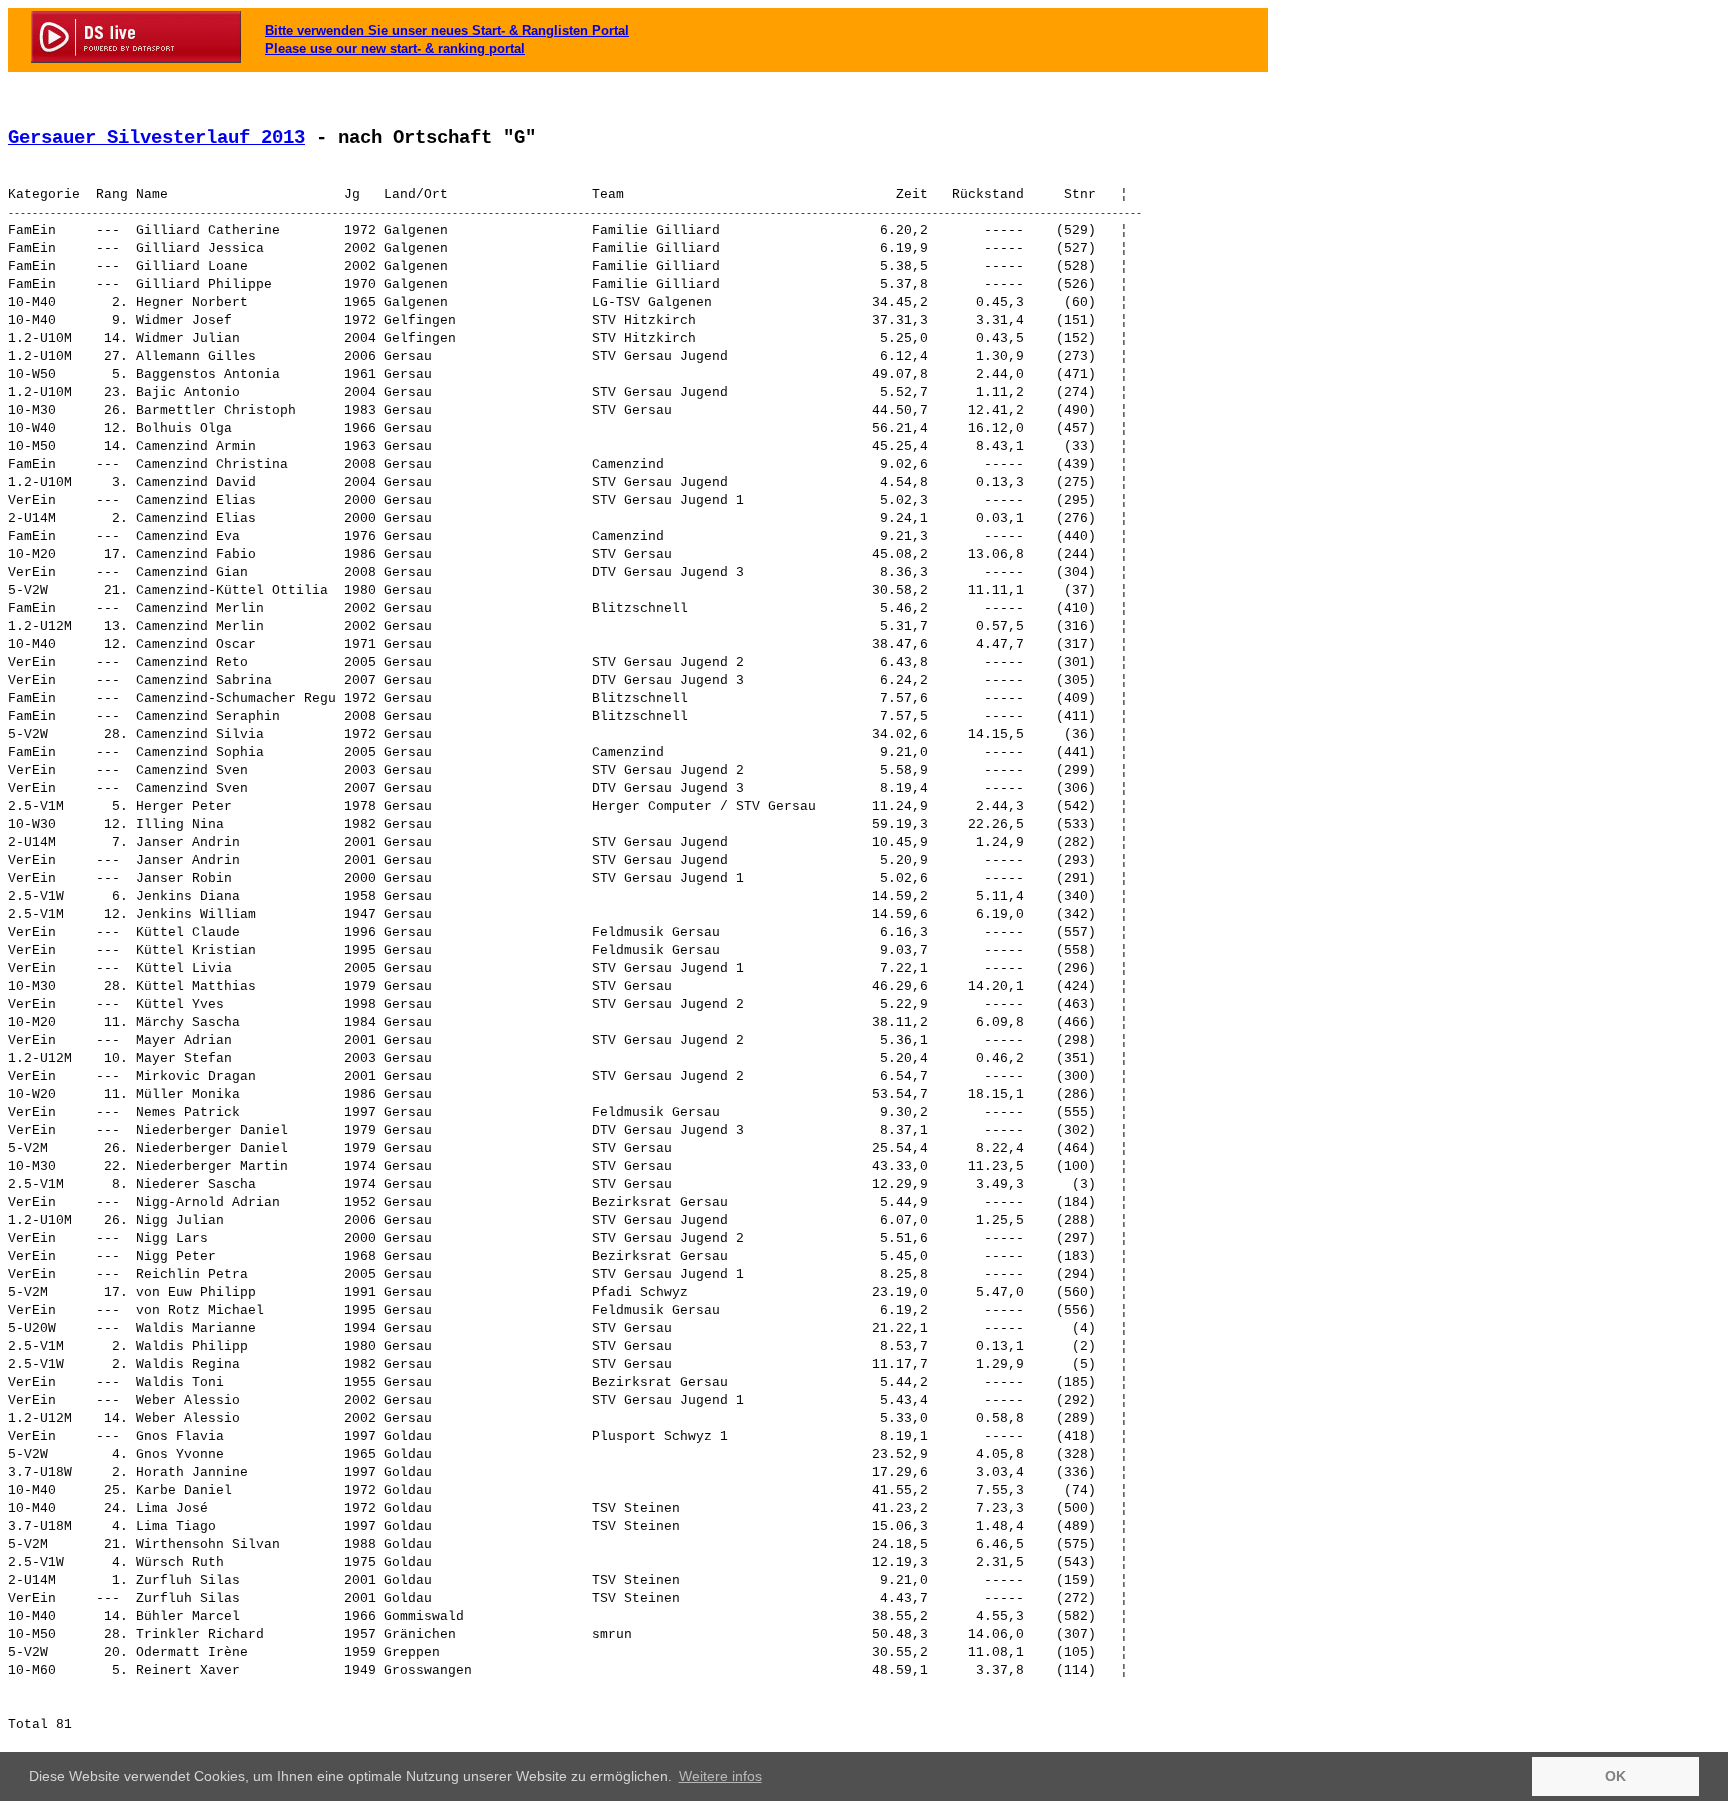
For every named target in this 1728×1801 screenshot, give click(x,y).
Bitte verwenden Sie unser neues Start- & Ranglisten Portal (447, 30)
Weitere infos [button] (720, 1776)
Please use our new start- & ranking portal (395, 48)
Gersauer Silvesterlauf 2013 (156, 138)
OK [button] (1615, 1776)
